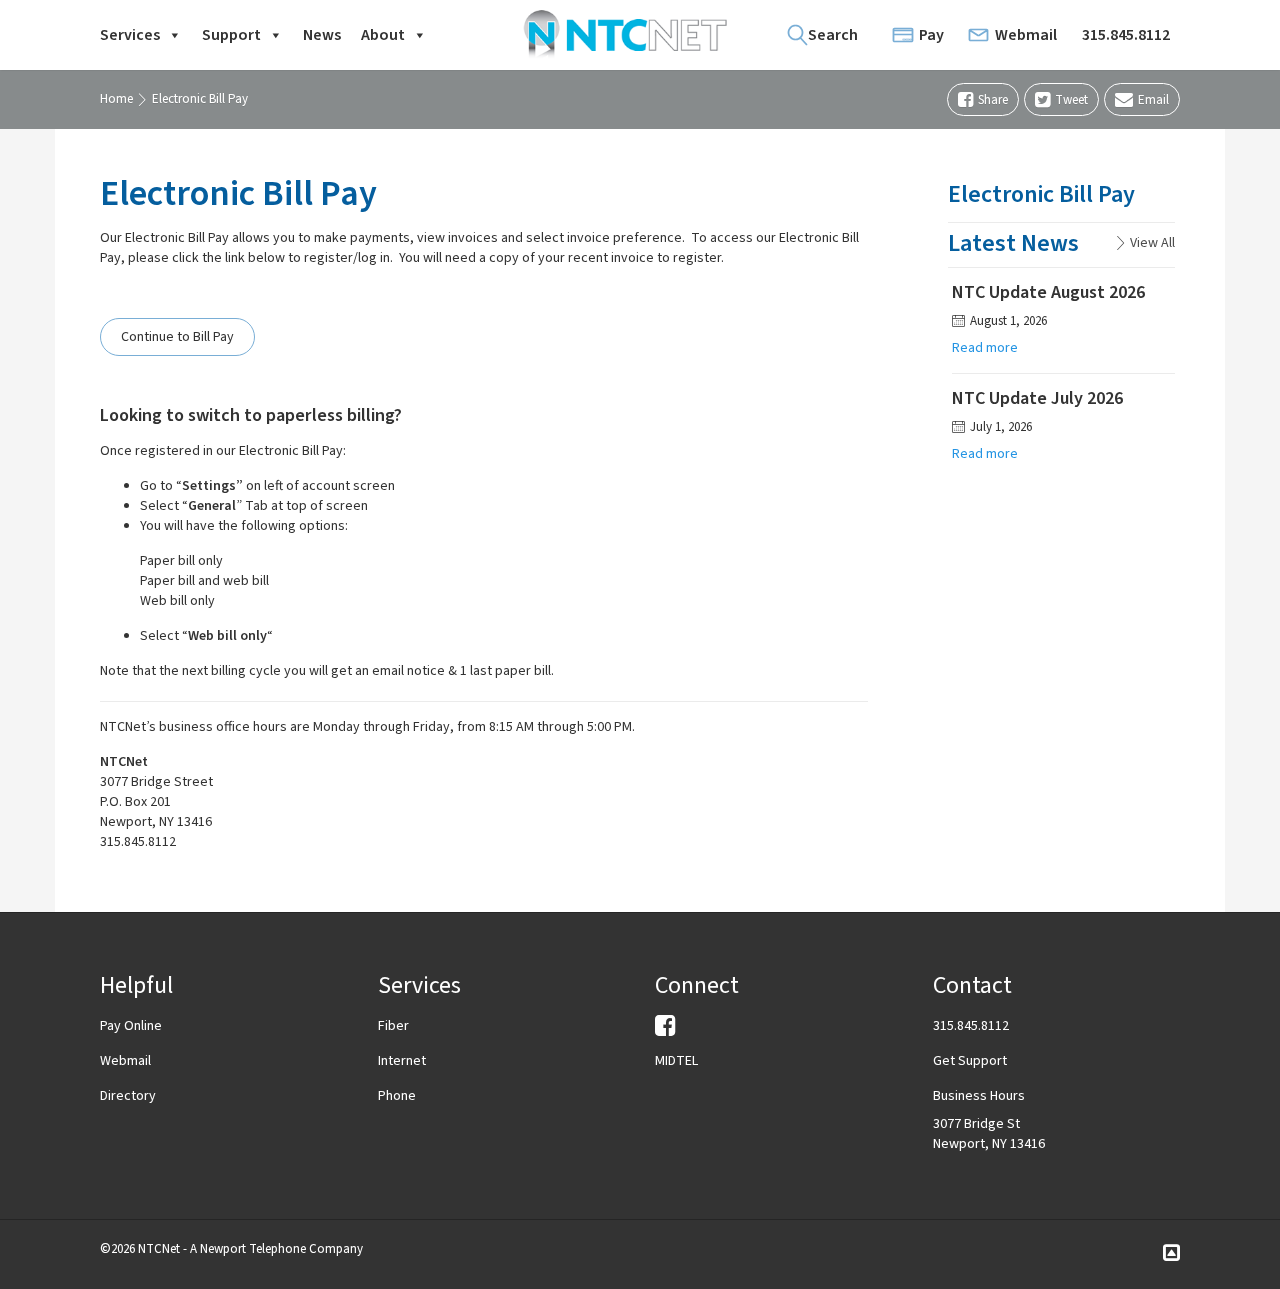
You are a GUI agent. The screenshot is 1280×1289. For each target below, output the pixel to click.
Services (130, 35)
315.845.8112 (1126, 35)
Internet (402, 1061)
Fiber (393, 1026)
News (322, 35)
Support (231, 35)
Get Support (970, 1061)
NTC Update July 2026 (1037, 398)
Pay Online (131, 1026)
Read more (985, 348)
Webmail (1026, 35)
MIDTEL (676, 1061)
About (383, 35)
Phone (397, 1096)
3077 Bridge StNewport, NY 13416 (989, 1134)
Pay (931, 35)
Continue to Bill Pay (177, 337)
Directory (128, 1096)
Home (116, 99)
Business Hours (979, 1096)
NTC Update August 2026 (1048, 292)
